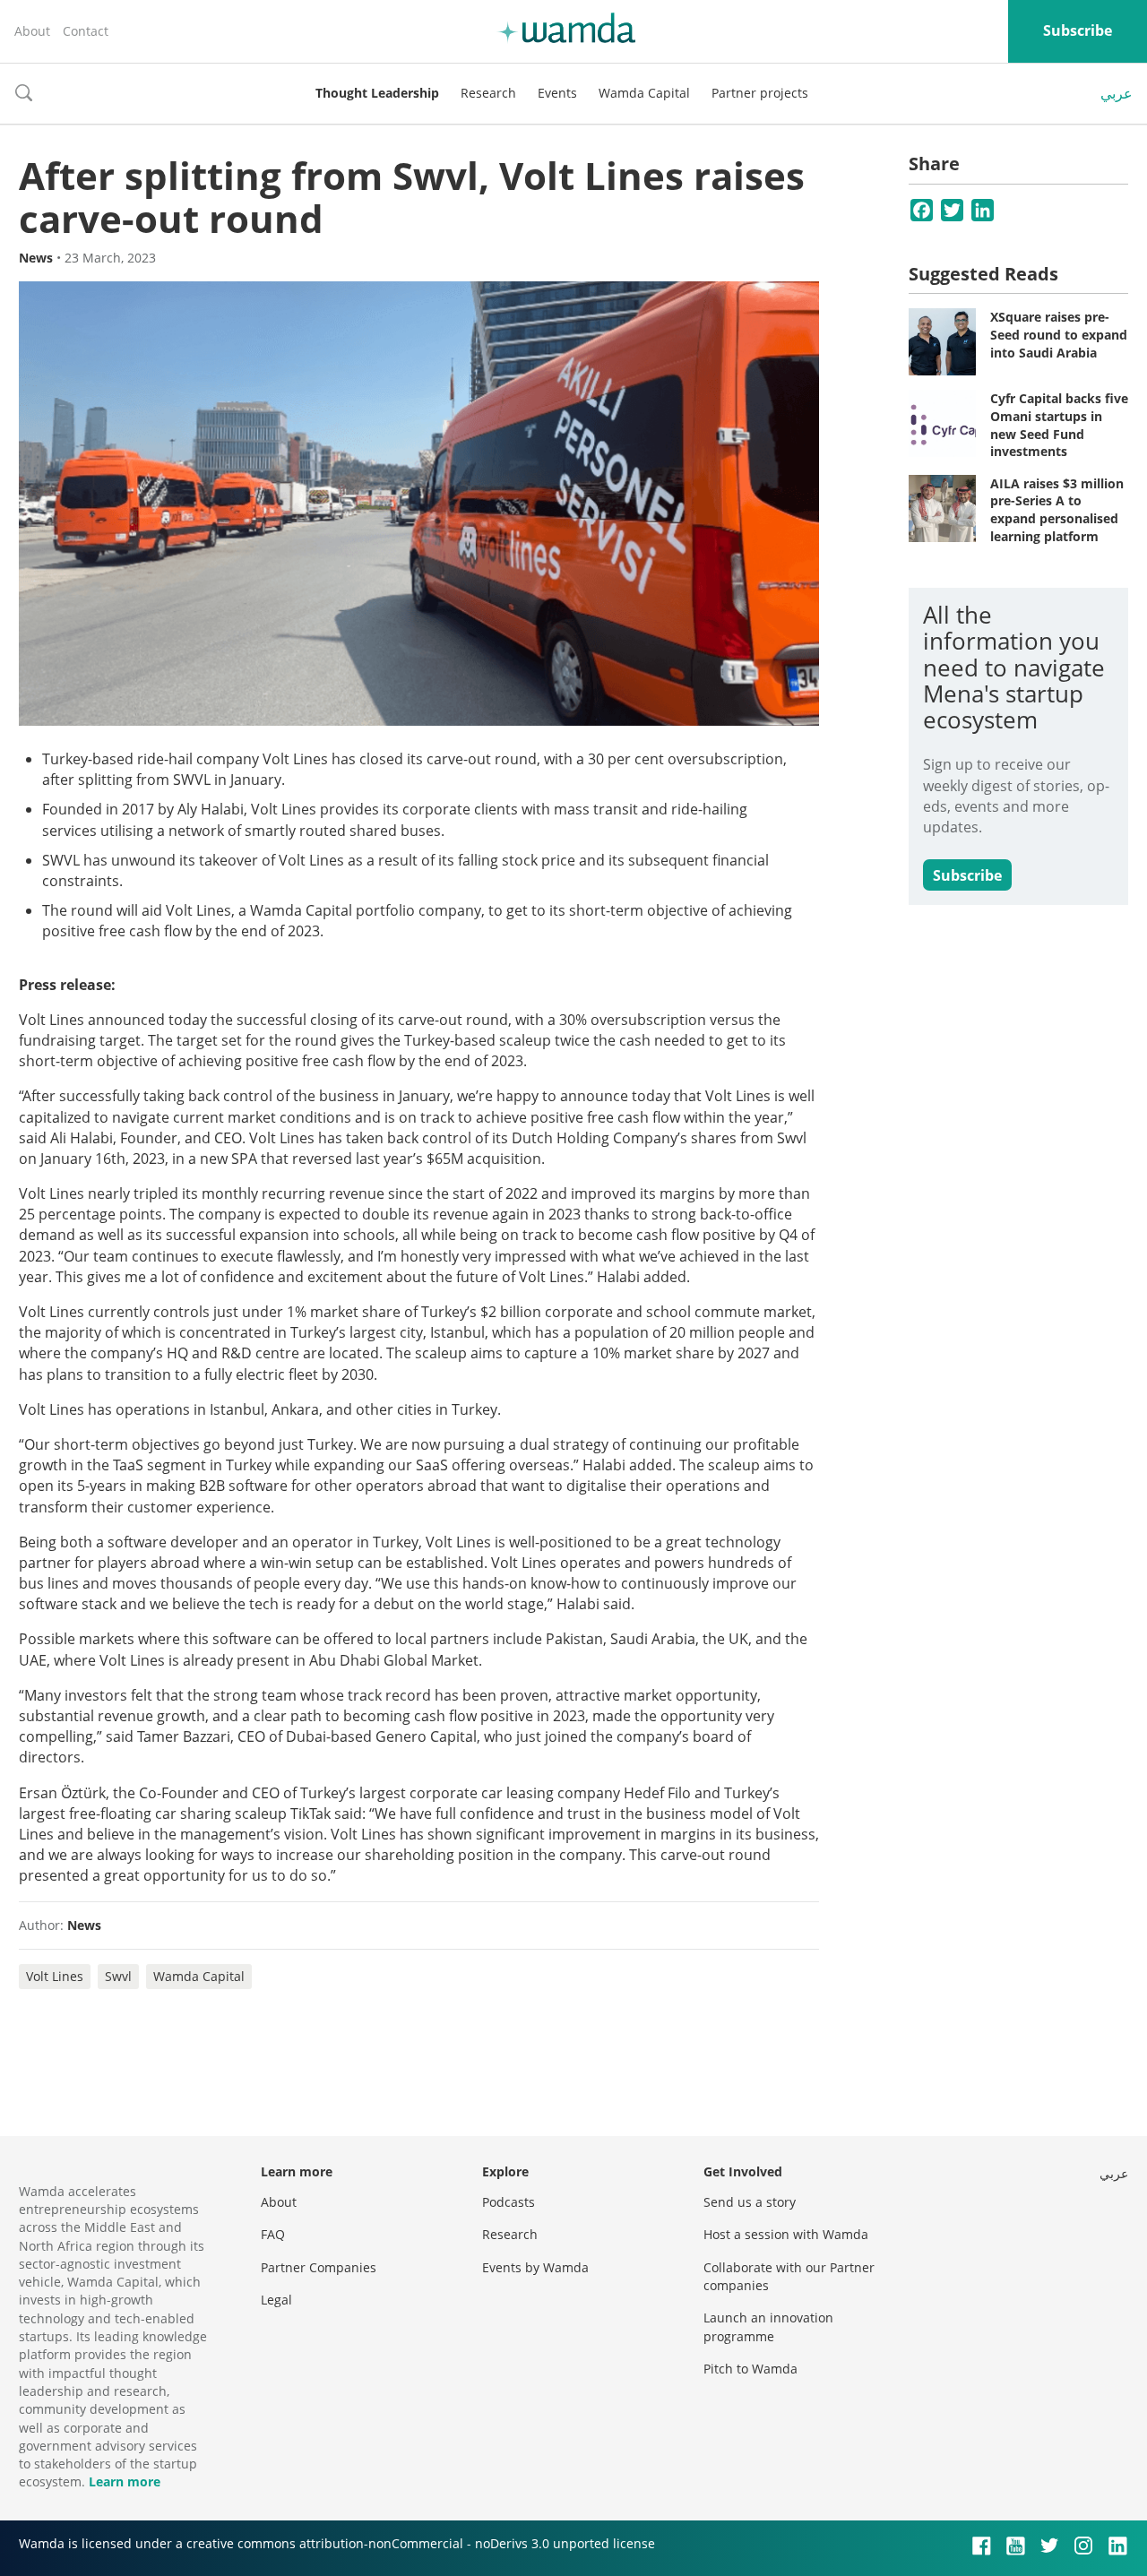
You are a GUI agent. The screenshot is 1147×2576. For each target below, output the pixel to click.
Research (488, 93)
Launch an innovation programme (768, 2326)
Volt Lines (55, 1976)
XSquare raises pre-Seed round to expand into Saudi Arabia (1059, 334)
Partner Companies (319, 2267)
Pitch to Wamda (750, 2369)
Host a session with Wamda (786, 2234)
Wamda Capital (644, 93)
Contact (86, 31)
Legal (276, 2300)
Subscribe (1078, 30)
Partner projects (760, 93)
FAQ (273, 2234)
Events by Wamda (535, 2267)
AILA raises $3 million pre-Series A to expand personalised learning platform (1057, 510)
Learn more (125, 2481)
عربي (1117, 93)
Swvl (118, 1976)
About (32, 31)
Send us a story (750, 2202)
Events (557, 93)
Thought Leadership (377, 93)
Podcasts (509, 2202)
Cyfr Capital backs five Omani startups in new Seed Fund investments (1059, 425)
